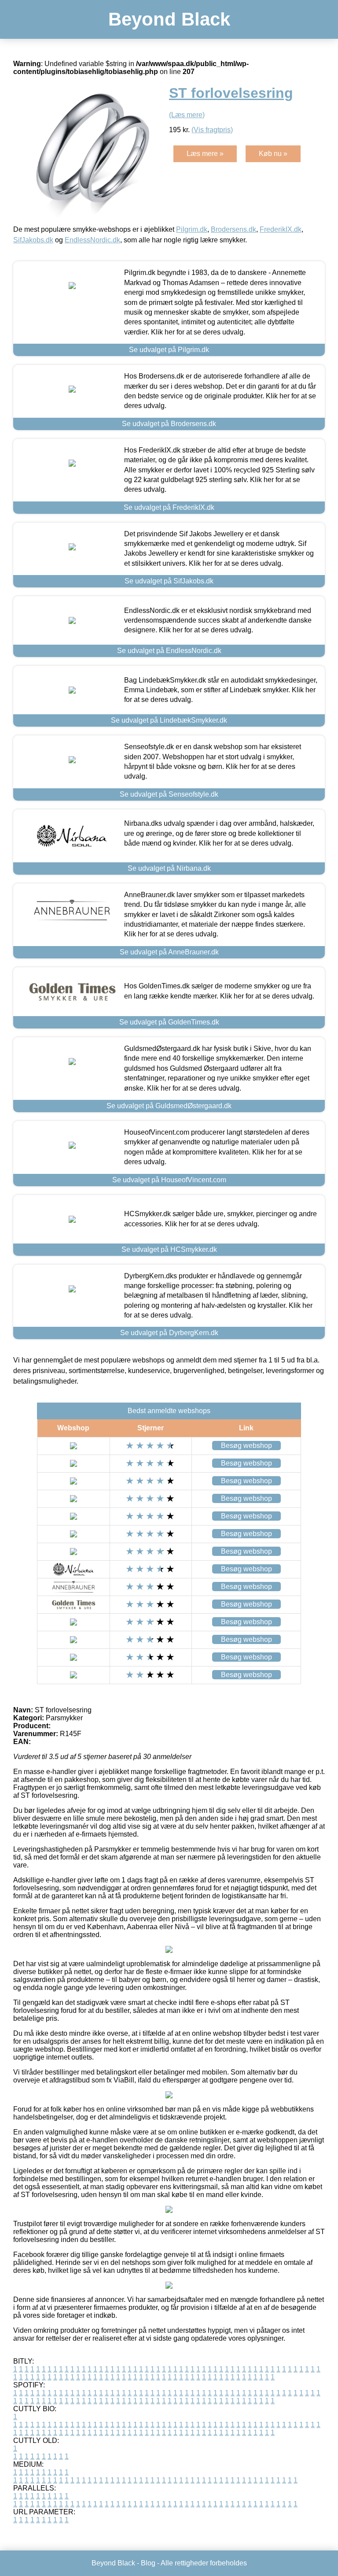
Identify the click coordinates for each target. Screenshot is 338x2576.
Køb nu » (273, 154)
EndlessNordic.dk (92, 240)
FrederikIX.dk (281, 229)
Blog (148, 2563)
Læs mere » (205, 154)
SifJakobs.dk (33, 240)
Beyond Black (169, 19)
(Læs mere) (187, 115)
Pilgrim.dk (192, 229)
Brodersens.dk (233, 229)
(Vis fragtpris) (212, 130)
